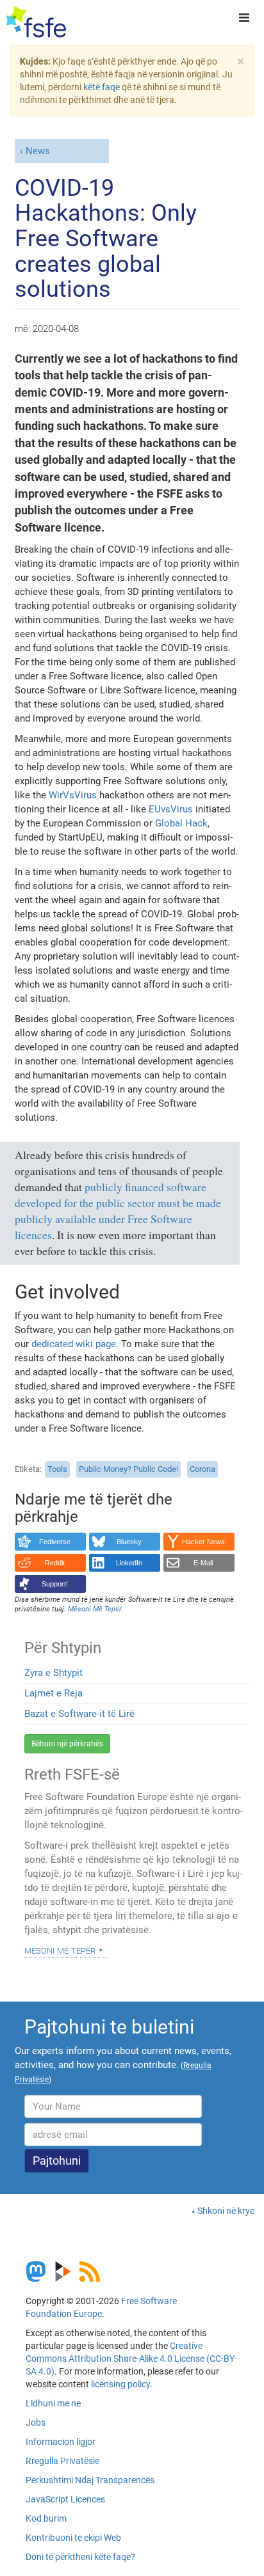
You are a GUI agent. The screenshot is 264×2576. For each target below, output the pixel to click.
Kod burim (46, 2518)
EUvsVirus (171, 809)
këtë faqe (102, 87)
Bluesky (129, 1542)
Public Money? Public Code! (128, 1469)
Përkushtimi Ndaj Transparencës (90, 2480)
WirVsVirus (73, 795)
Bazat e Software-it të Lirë (79, 1714)
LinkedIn (129, 1563)
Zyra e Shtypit (54, 1673)
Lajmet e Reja (54, 1693)
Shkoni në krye (226, 2211)
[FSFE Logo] (36, 22)
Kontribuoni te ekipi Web (73, 2538)
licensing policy (120, 2384)
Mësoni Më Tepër (60, 1950)
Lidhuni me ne (53, 2403)
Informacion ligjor (61, 2442)
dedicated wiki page (74, 1344)
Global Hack (181, 823)
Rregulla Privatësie (62, 2461)
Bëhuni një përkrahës (67, 1744)
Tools (57, 1469)
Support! (55, 1584)
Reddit (55, 1563)
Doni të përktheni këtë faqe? (80, 2557)
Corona (202, 1469)
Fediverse (55, 1542)
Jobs (36, 2422)
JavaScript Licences (65, 2499)
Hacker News (203, 1542)
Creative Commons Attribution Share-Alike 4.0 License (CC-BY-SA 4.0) (131, 2359)
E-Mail (203, 1563)
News (38, 151)
